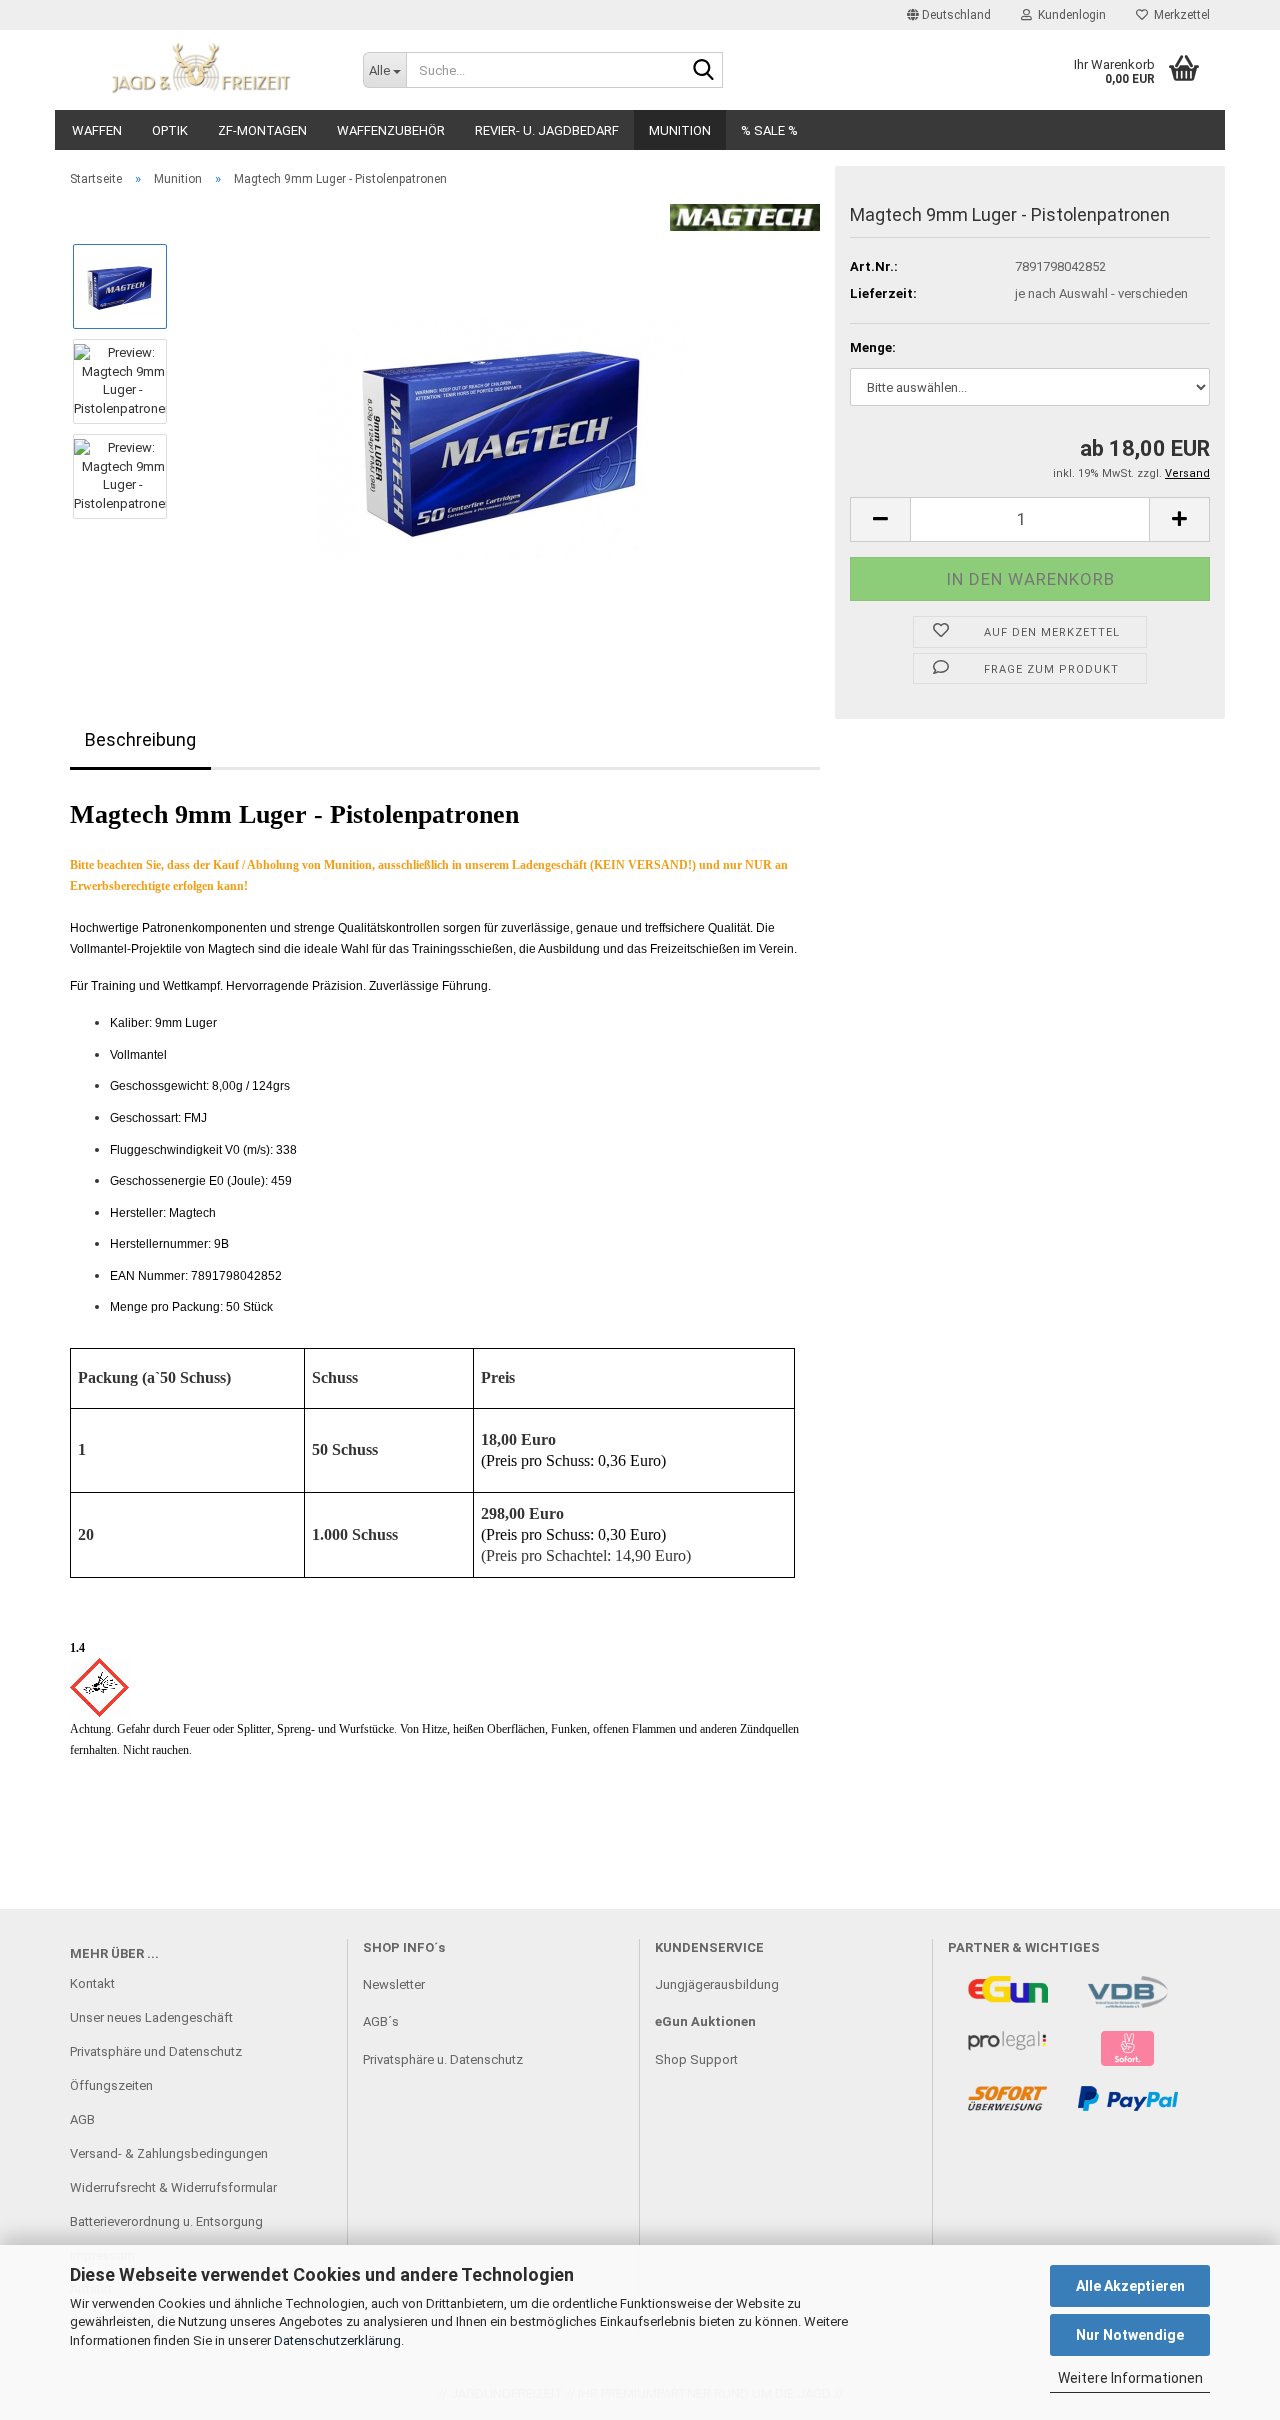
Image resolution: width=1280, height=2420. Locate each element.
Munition (680, 130)
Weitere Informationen (1130, 2378)
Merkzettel (1179, 15)
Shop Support (696, 2059)
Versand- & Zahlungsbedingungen (169, 2153)
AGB (82, 2119)
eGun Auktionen (705, 2021)
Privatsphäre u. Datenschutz (443, 2059)
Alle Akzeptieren (1130, 2286)
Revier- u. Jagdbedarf (547, 130)
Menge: (873, 347)
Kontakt (92, 1983)
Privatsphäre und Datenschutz (156, 2051)
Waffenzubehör (391, 130)
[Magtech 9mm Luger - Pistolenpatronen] (502, 427)
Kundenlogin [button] (1069, 15)
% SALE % (769, 130)
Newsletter (394, 1984)
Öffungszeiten (111, 2085)
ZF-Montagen (262, 130)
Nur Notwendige (1130, 2335)
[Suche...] (704, 71)
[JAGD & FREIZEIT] (201, 70)
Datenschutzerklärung (337, 2340)
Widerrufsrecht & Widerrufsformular (173, 2187)
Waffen (97, 130)
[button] (949, 15)
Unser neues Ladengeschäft (151, 2017)
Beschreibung (140, 739)
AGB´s (381, 2021)
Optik (170, 130)
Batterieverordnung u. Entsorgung (166, 2221)
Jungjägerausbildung (717, 1984)
